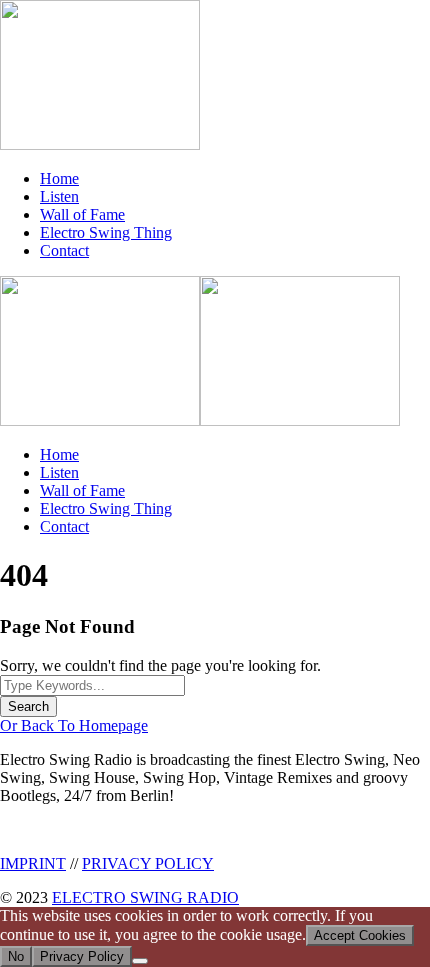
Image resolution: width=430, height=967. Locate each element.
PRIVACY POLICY (148, 863)
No (16, 956)
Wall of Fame (82, 214)
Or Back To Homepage (74, 725)
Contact (64, 250)
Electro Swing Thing (106, 232)
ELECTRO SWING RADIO (145, 897)
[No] (140, 961)
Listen (59, 196)
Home (59, 178)
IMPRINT (33, 863)
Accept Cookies (360, 935)
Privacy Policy (82, 956)
